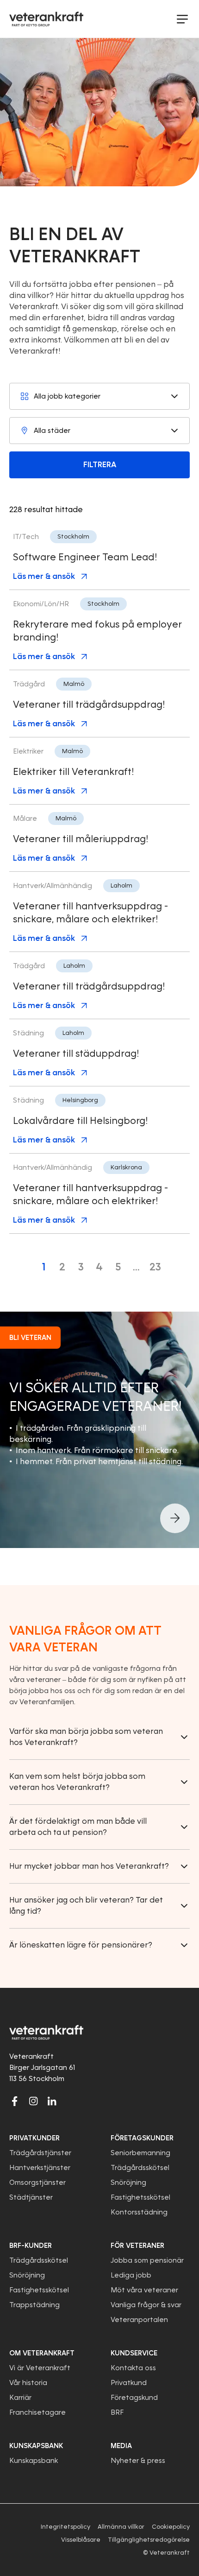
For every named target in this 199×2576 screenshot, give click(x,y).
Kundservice (134, 2353)
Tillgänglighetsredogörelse (149, 2540)
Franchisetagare (37, 2412)
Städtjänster (31, 2197)
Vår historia (28, 2383)
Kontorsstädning (139, 2212)
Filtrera (100, 465)
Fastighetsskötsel (140, 2197)
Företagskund (134, 2398)
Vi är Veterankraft (40, 2368)
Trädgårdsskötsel (140, 2168)
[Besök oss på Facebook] (15, 2101)
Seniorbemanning (140, 2153)
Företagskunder (142, 2138)
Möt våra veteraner (144, 2290)
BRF (117, 2412)
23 (155, 1267)
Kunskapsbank (34, 2461)
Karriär (20, 2398)
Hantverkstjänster (40, 2168)
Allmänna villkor (121, 2527)
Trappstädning (34, 2305)
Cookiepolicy (171, 2527)
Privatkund (129, 2383)
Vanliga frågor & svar (146, 2305)
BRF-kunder (31, 2246)
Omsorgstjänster (37, 2183)
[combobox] (99, 396)
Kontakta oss (133, 2368)
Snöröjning (128, 2183)
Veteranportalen (139, 2320)
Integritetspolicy (65, 2527)
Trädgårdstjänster (40, 2153)
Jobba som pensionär (147, 2260)
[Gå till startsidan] (46, 19)
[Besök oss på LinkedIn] (52, 2101)
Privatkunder (34, 2138)
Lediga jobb (131, 2275)
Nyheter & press (138, 2461)
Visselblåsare (81, 2540)
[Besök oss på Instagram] (33, 2101)
